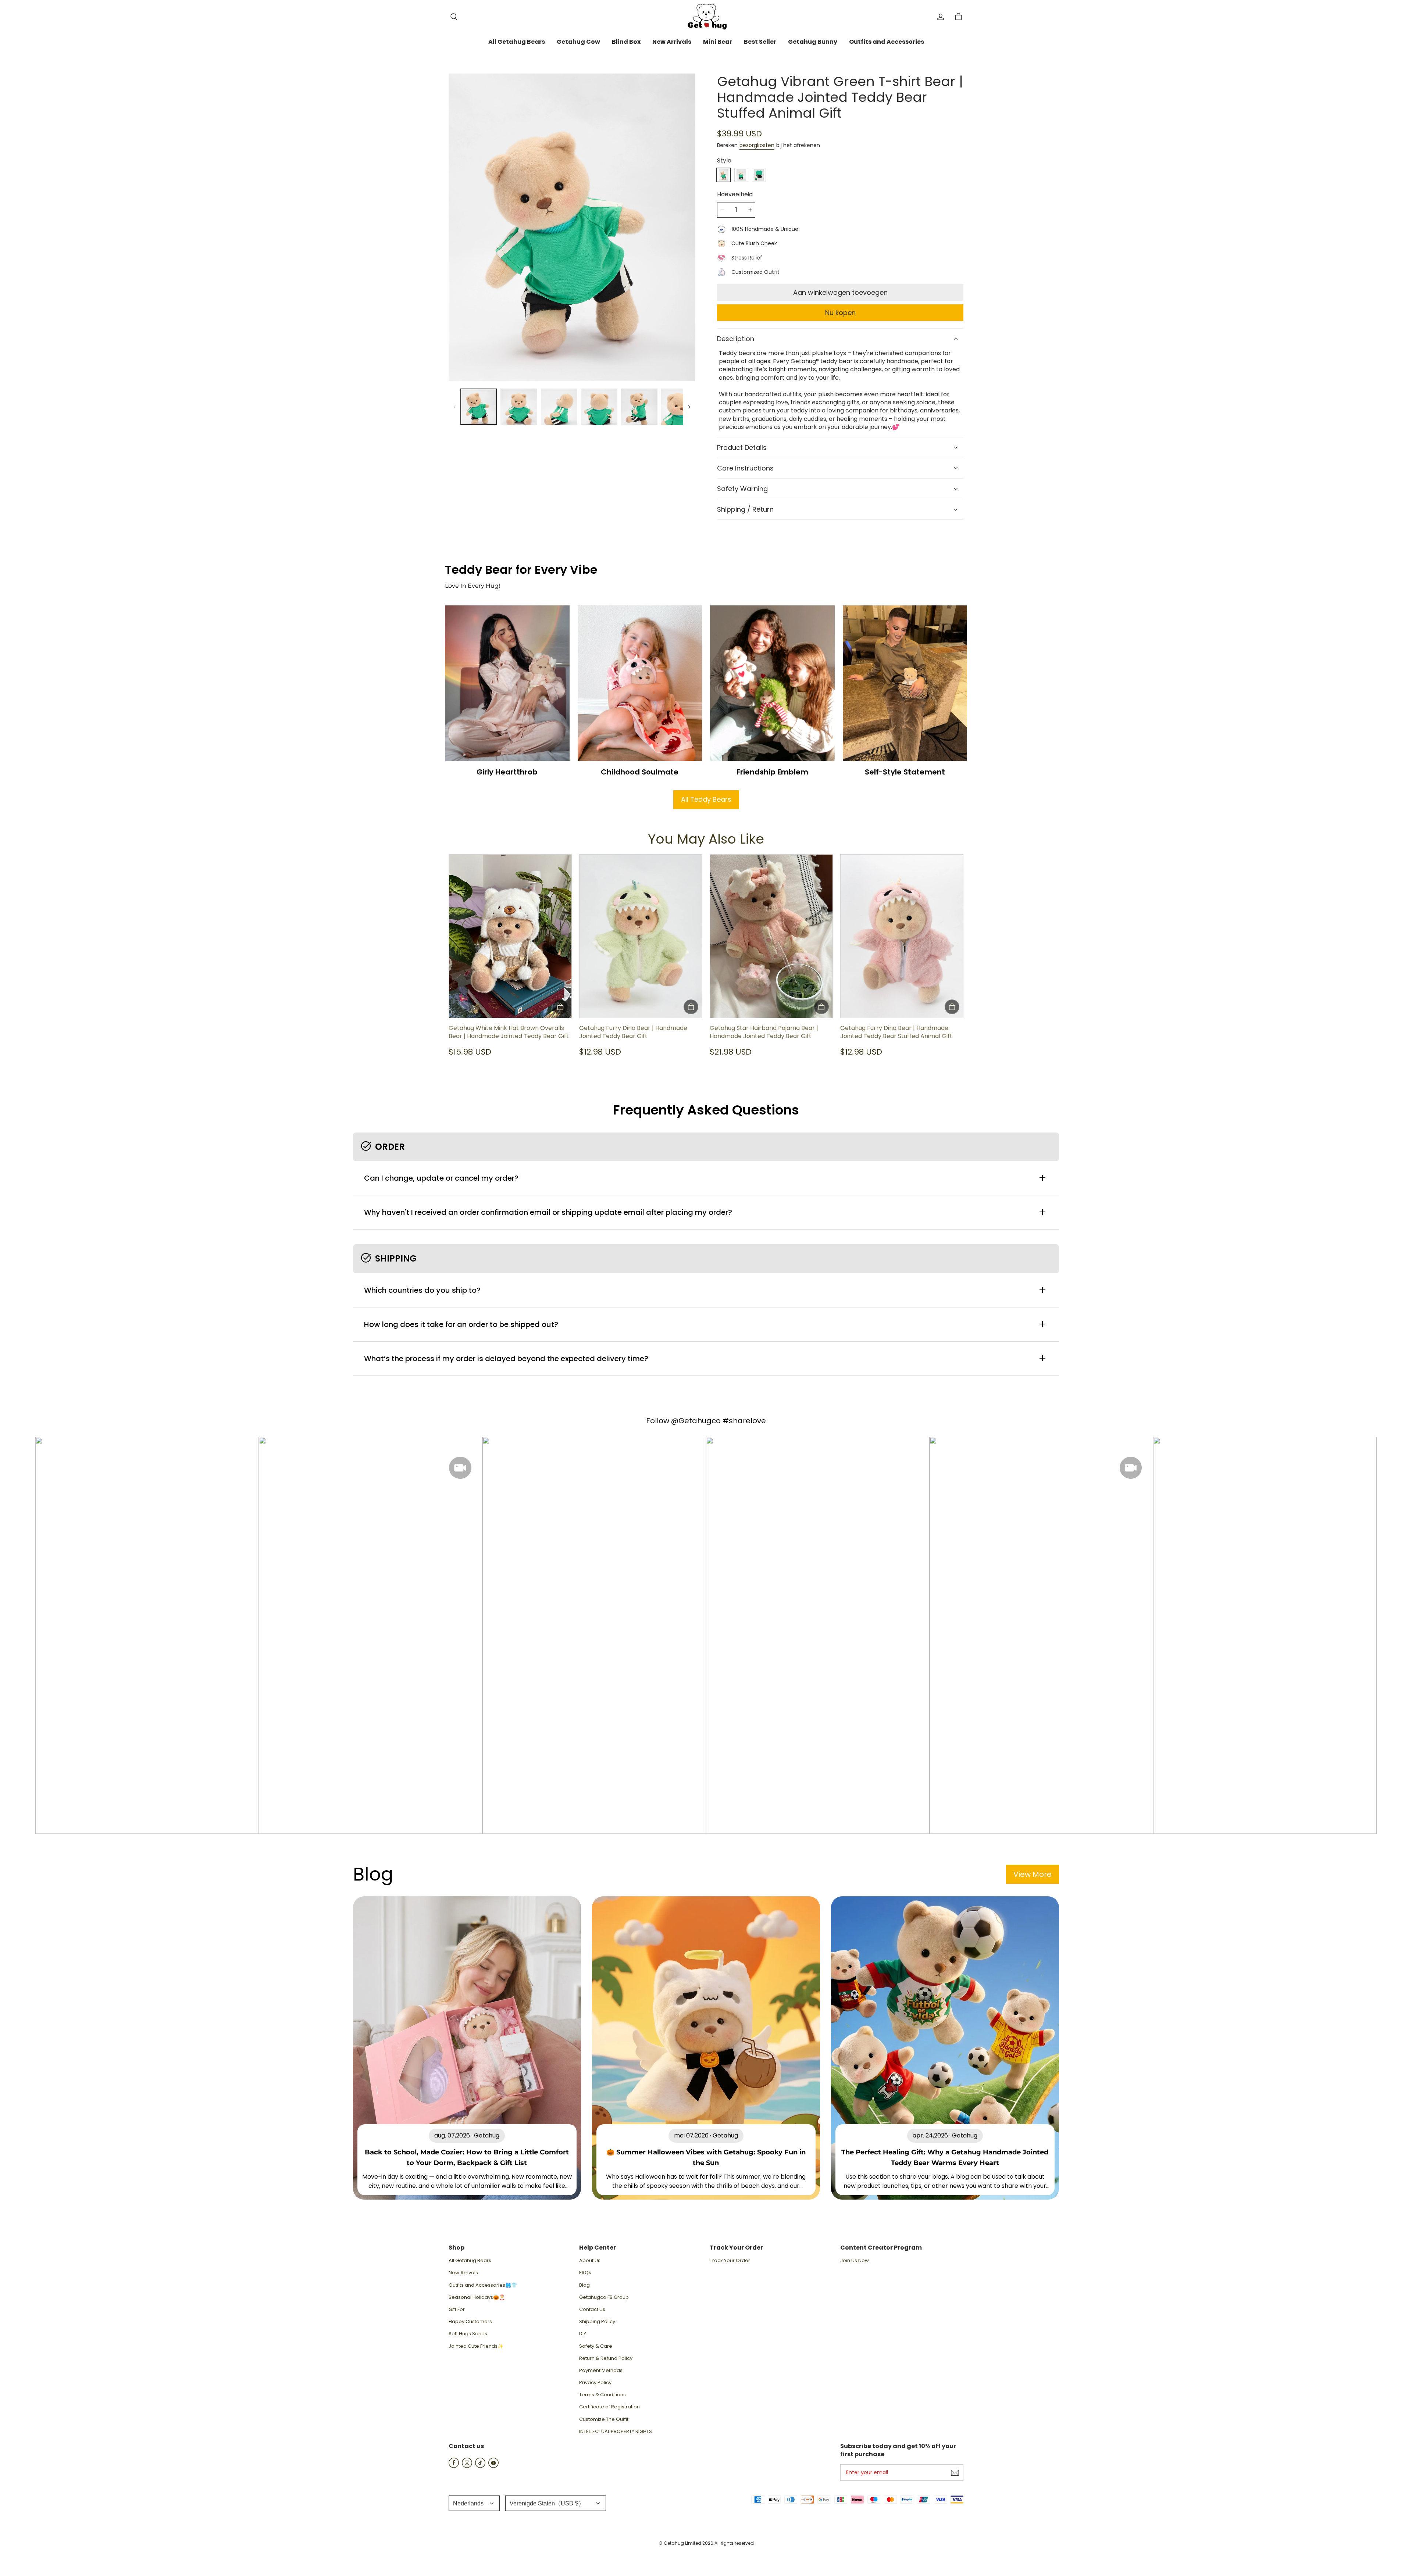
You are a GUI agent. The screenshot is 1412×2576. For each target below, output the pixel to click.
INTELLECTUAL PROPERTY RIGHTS (616, 2432)
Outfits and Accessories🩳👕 (483, 2285)
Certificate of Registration (609, 2407)
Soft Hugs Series (468, 2334)
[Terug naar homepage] (706, 17)
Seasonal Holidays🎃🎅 (477, 2297)
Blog (584, 2285)
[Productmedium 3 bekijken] (559, 407)
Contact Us (592, 2310)
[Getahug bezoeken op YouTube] (493, 2466)
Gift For (457, 2310)
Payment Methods (601, 2371)
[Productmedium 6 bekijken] (679, 407)
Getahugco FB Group (604, 2297)
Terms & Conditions (602, 2395)
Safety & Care (596, 2346)
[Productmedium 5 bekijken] (639, 407)
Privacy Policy (595, 2383)
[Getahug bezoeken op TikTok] (480, 2466)
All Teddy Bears (706, 799)
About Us (590, 2261)
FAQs (585, 2273)
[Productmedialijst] (572, 228)
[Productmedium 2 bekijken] (519, 407)
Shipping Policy (597, 2322)
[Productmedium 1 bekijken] (479, 407)
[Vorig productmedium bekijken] (454, 407)
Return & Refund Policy (606, 2358)
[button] (454, 17)
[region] (572, 407)
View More (1033, 1874)
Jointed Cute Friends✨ (476, 2346)
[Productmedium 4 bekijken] (599, 407)
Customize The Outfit (604, 2419)
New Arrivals (463, 2273)
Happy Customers (470, 2322)
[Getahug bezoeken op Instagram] (467, 2466)
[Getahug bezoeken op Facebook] (454, 2466)
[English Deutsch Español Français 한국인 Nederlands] (474, 2503)
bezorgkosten (757, 145)
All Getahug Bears (470, 2261)
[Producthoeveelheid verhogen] (750, 210)
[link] (517, 42)
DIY (583, 2334)
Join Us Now (855, 2261)
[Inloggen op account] (941, 17)
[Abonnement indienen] (955, 2473)
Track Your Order (730, 2261)
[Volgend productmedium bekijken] (689, 407)
